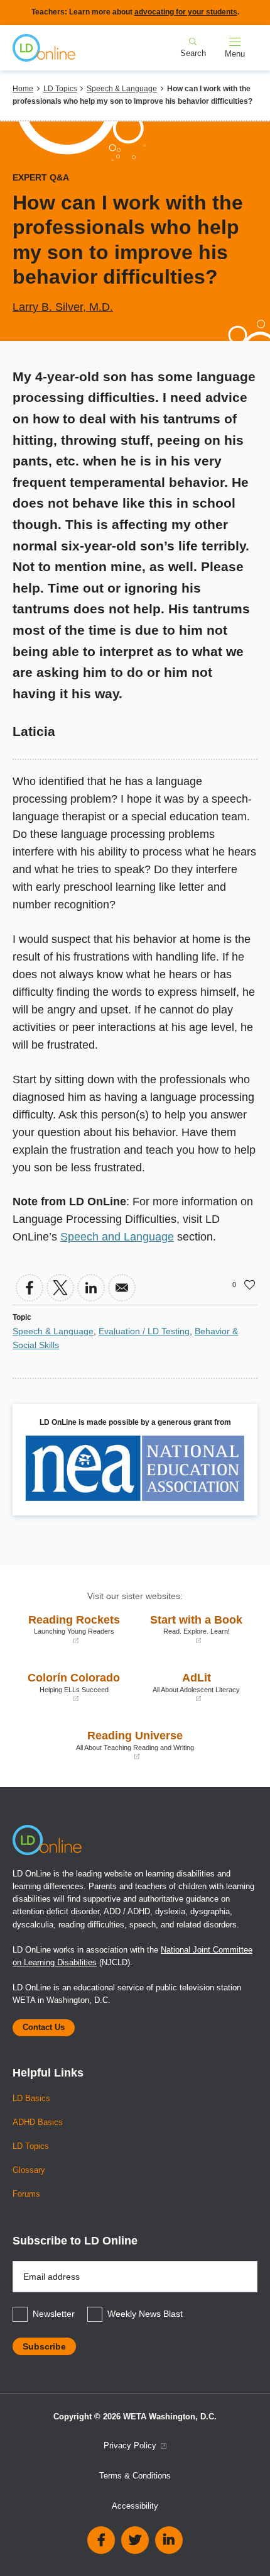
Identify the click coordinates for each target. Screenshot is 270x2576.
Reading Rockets (69, 1629)
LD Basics (31, 2099)
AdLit (191, 1687)
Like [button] (250, 1285)
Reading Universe (106, 1745)
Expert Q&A (41, 177)
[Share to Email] (122, 1288)
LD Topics (60, 89)
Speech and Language (117, 1237)
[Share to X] (60, 1288)
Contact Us (44, 2027)
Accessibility (135, 2506)
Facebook (101, 2540)
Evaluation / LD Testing (144, 1331)
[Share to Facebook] (30, 1288)
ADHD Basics (38, 2122)
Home (23, 89)
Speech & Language (122, 89)
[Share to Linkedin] (91, 1288)
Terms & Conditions (135, 2476)
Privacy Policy (131, 2446)
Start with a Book (192, 1629)
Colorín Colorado (69, 1687)
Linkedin (169, 2540)
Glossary (29, 2170)
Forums (26, 2194)
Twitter (135, 2540)
